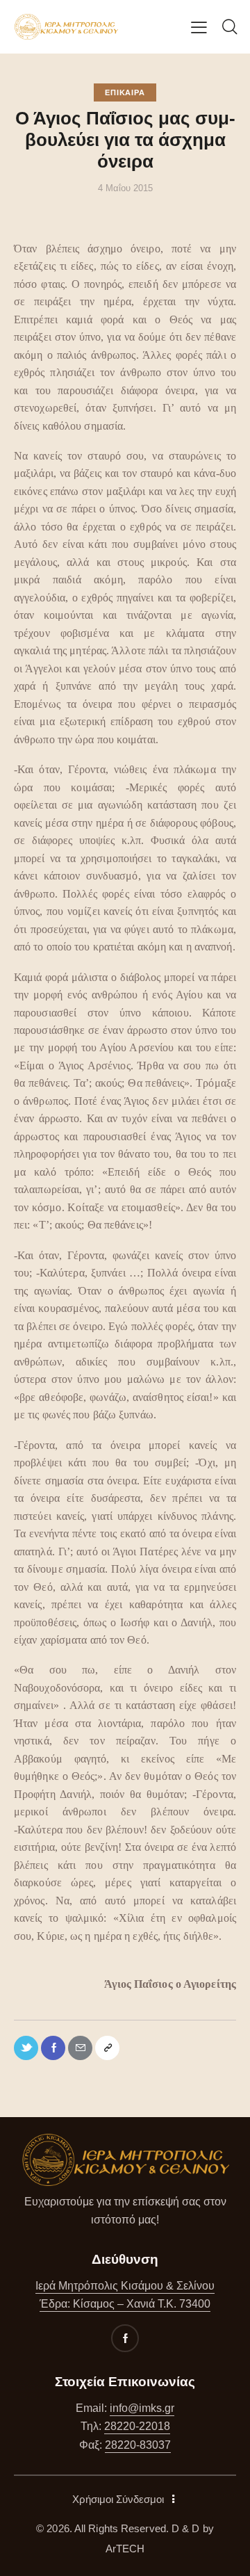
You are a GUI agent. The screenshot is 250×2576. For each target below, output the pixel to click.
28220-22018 (137, 2426)
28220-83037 (138, 2445)
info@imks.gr (142, 2408)
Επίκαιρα (125, 92)
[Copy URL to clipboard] (107, 2048)
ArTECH (125, 2549)
